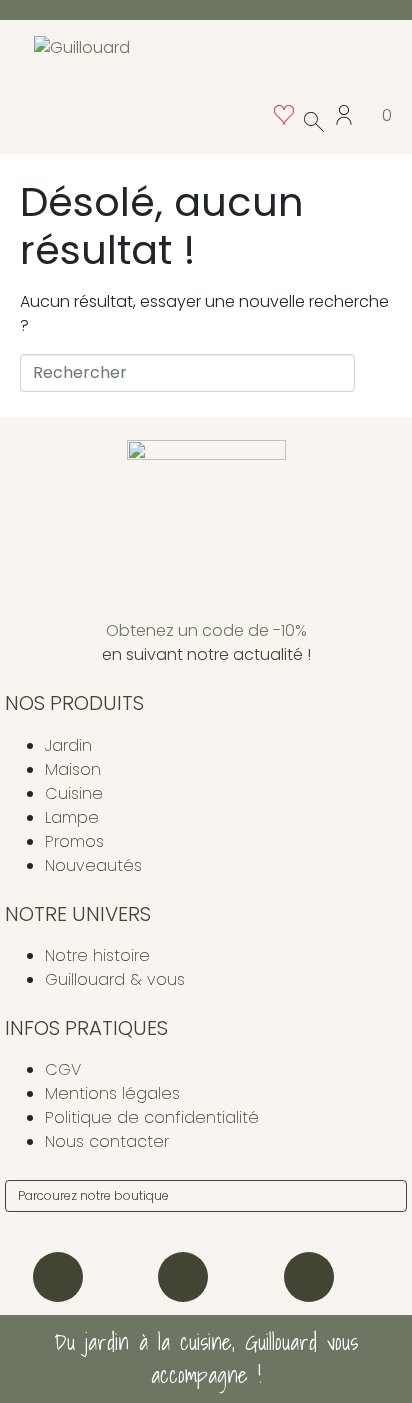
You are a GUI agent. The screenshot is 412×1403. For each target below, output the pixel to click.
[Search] (388, 1196)
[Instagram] (58, 1277)
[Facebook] (183, 1277)
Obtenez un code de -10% (206, 630)
